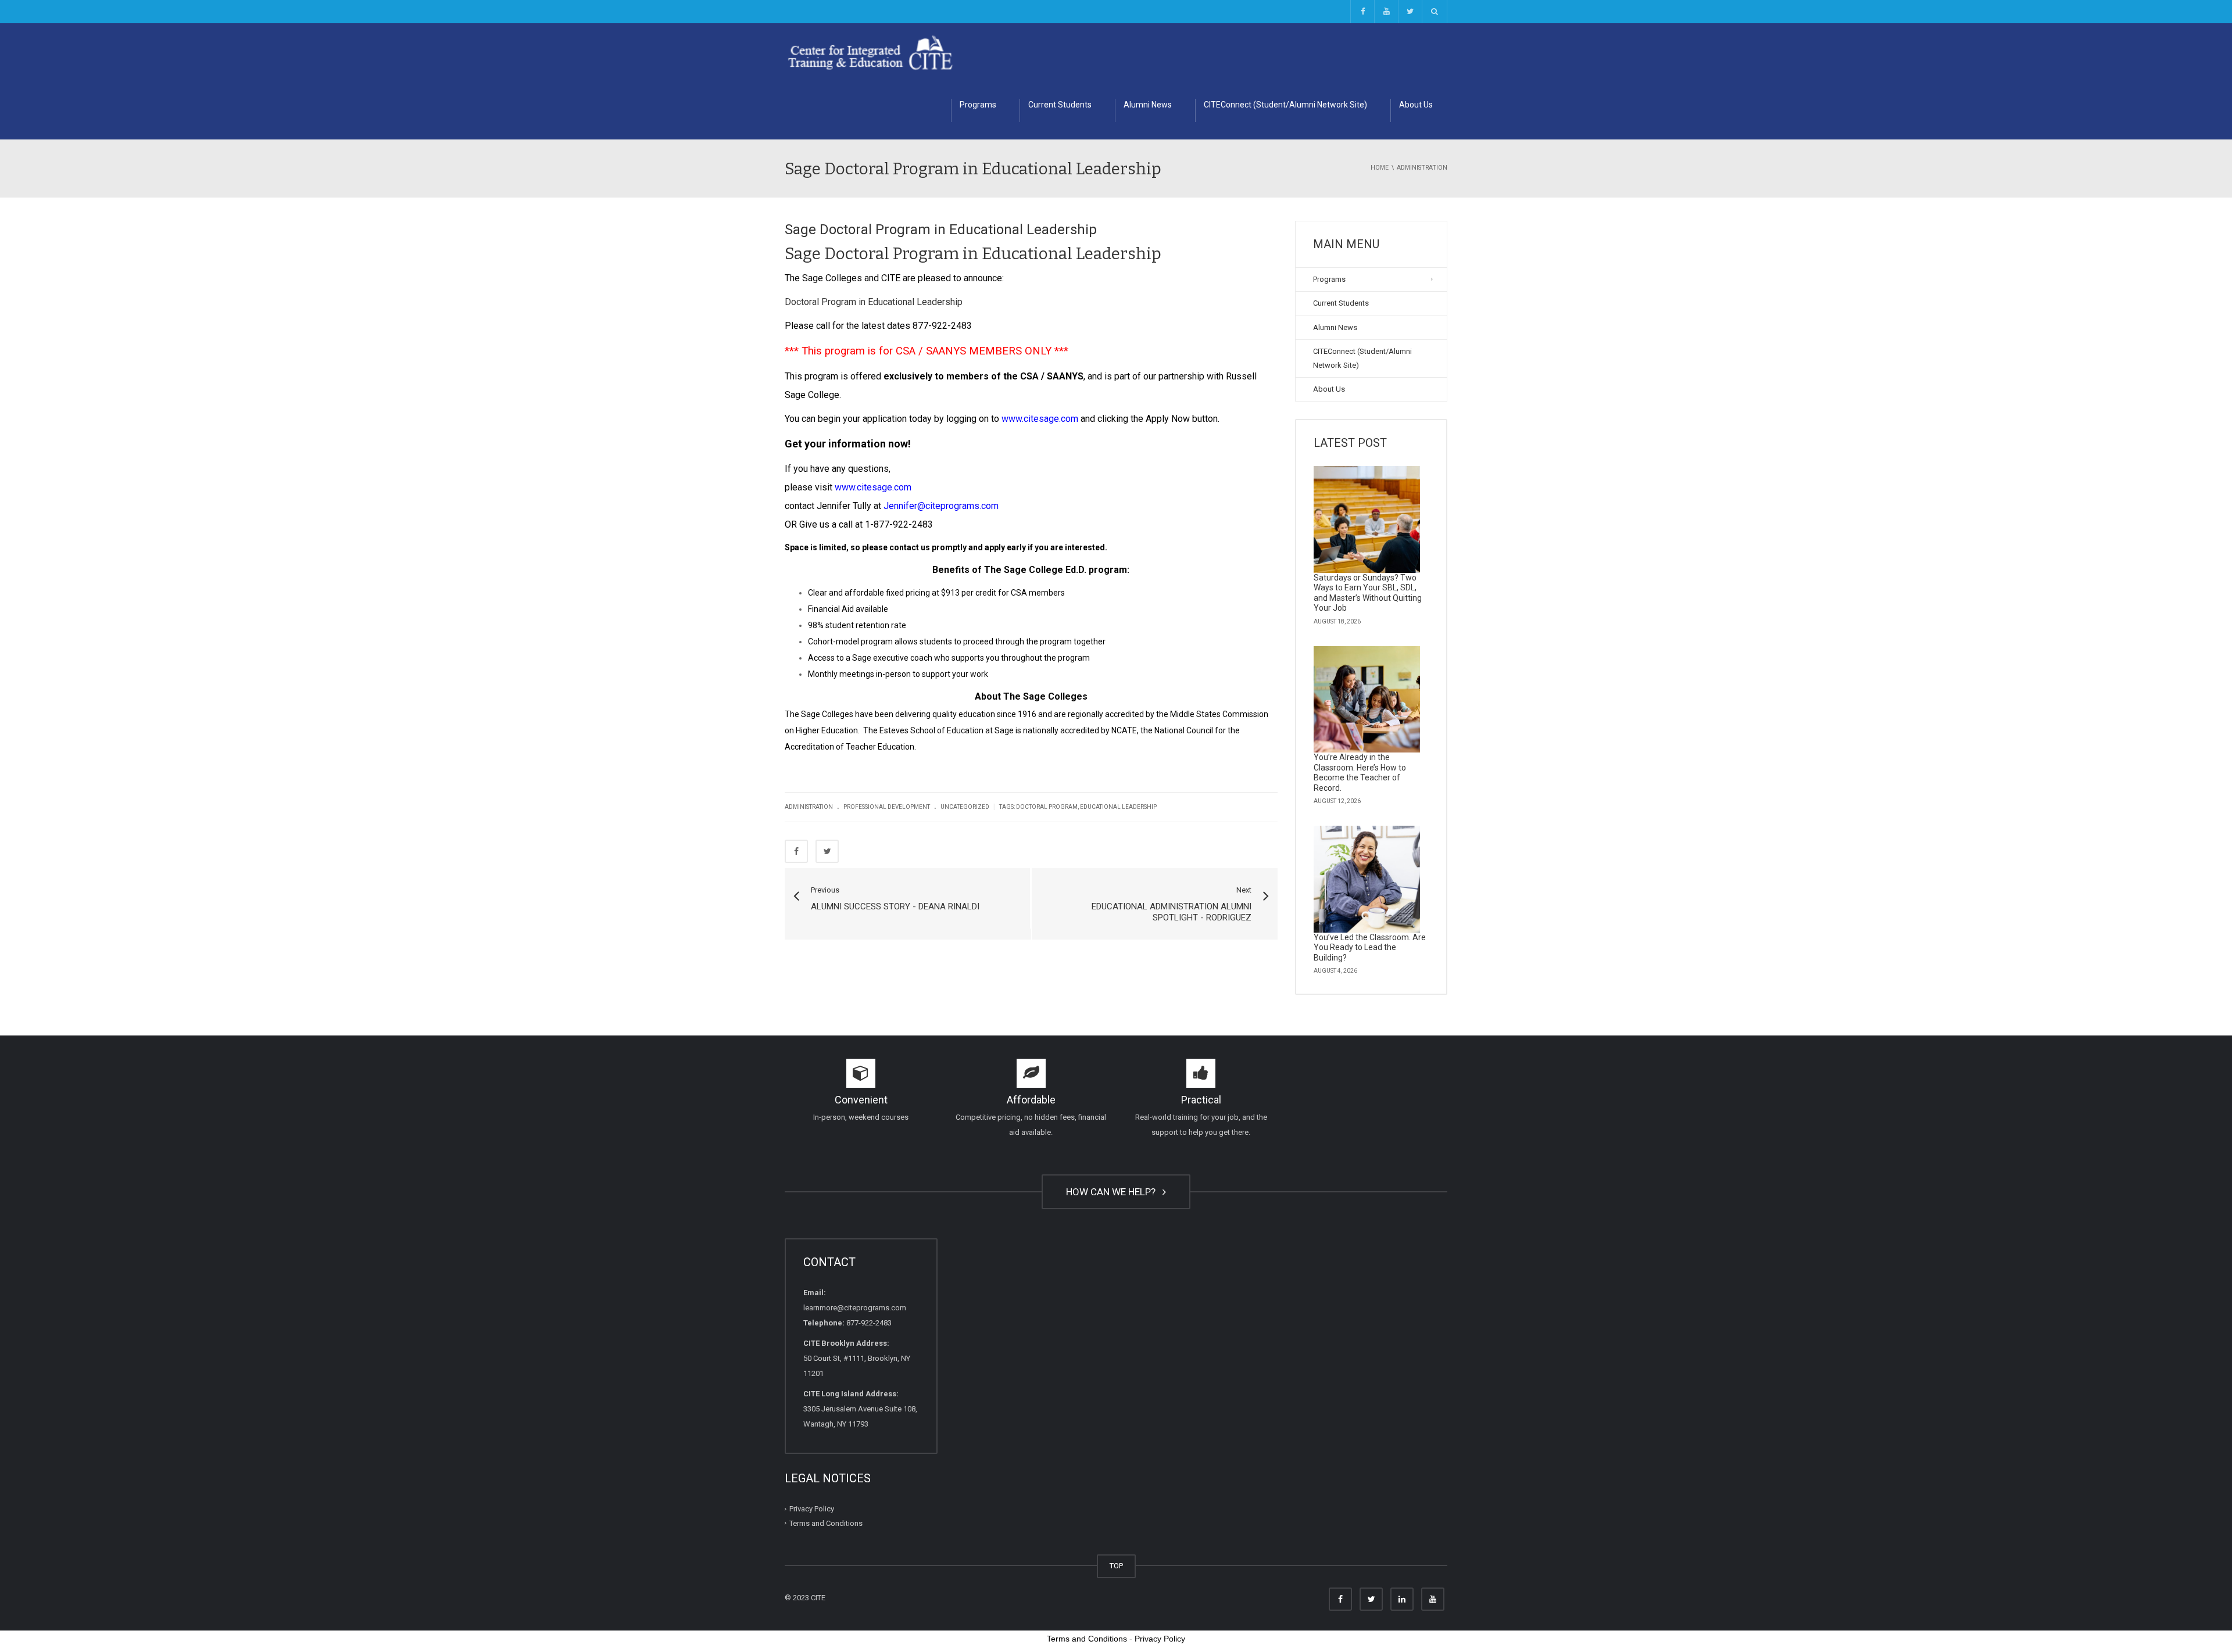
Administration (809, 807)
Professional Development (887, 807)
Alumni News (1148, 105)
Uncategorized (965, 807)
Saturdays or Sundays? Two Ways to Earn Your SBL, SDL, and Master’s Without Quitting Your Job (1368, 593)
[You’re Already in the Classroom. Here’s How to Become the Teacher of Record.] (1367, 700)
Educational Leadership (1118, 807)
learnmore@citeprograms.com (855, 1308)
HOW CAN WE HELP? (1113, 1192)
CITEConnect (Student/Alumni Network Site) (1285, 105)
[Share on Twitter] (827, 851)
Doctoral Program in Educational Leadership (874, 302)
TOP (1116, 1566)
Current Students (1060, 105)
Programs (978, 105)
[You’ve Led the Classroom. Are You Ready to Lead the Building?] (1367, 879)
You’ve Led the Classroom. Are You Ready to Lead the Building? (1370, 947)
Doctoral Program (1047, 807)
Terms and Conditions (826, 1523)
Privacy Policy (812, 1509)
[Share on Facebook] (796, 851)
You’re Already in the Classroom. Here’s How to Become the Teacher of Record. (1360, 773)
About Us (1416, 105)
